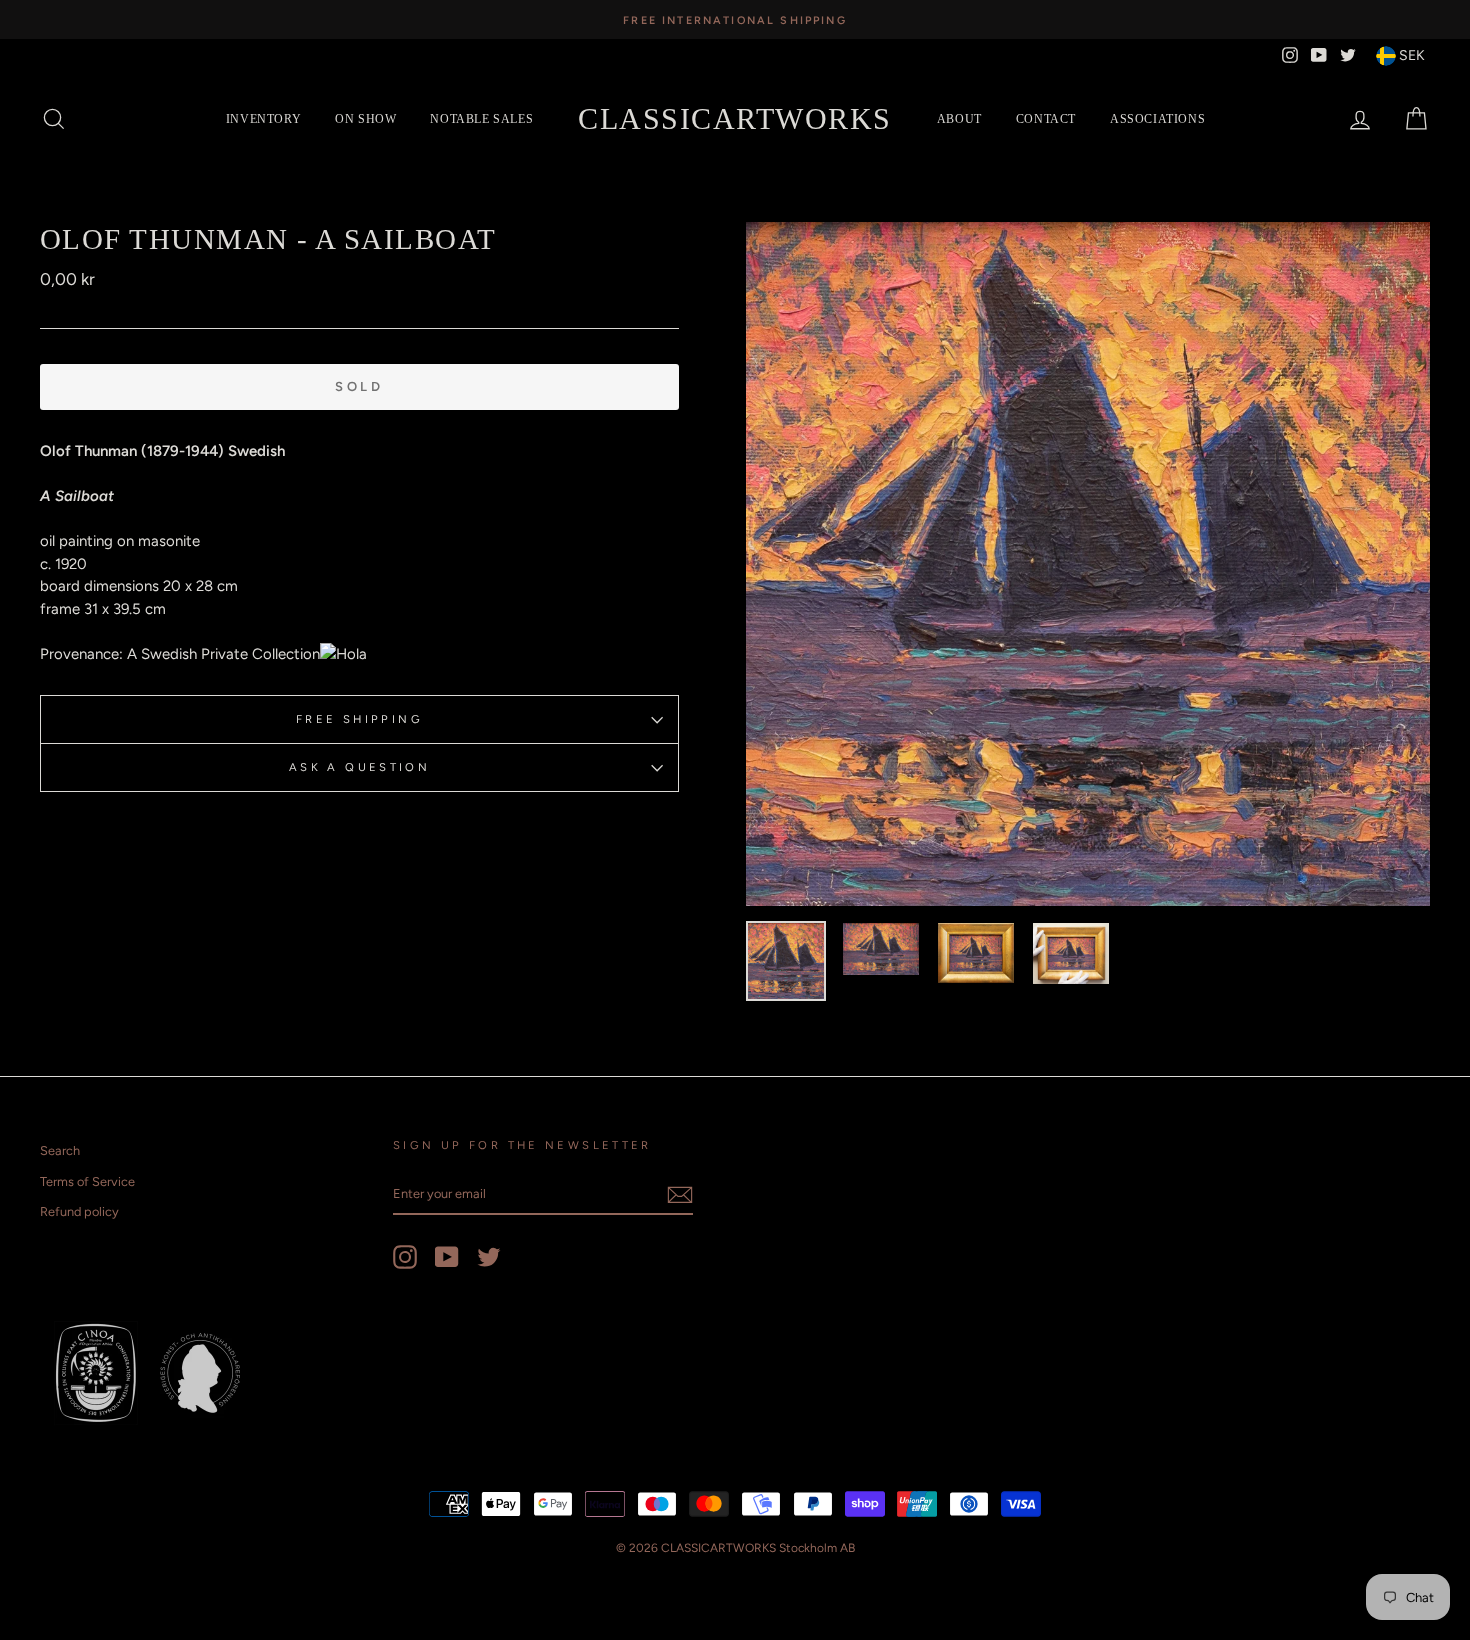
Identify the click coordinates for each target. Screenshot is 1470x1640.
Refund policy (79, 1211)
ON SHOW (365, 119)
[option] (735, 19)
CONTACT (1046, 119)
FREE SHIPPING (359, 719)
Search (60, 1150)
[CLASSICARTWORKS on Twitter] (489, 1257)
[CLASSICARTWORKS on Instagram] (405, 1257)
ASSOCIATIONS (1157, 119)
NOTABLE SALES (481, 119)
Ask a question (359, 767)
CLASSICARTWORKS (735, 118)
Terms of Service (87, 1181)
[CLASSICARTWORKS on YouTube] (447, 1257)
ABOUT (959, 119)
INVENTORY (263, 119)
